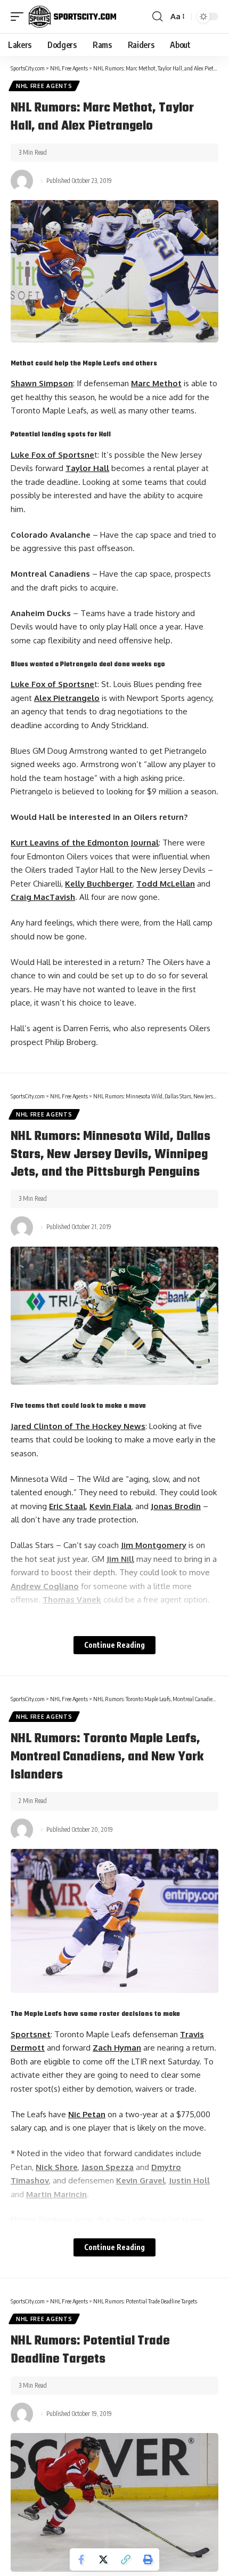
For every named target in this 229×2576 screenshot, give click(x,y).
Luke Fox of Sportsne (52, 455)
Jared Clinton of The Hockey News (78, 1426)
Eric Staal (67, 1506)
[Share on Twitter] (103, 2559)
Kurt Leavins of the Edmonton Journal (85, 843)
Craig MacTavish (43, 897)
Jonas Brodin (176, 1506)
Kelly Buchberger (99, 884)
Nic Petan (87, 2114)
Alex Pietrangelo (67, 698)
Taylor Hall (87, 468)
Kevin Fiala (111, 1506)
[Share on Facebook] (81, 2559)
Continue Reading (114, 1645)
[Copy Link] (126, 2559)
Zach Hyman (117, 2048)
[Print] (148, 2559)
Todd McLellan (166, 884)
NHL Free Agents (44, 86)
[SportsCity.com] (72, 17)
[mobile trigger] (20, 17)
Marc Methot (156, 383)
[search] (157, 17)
